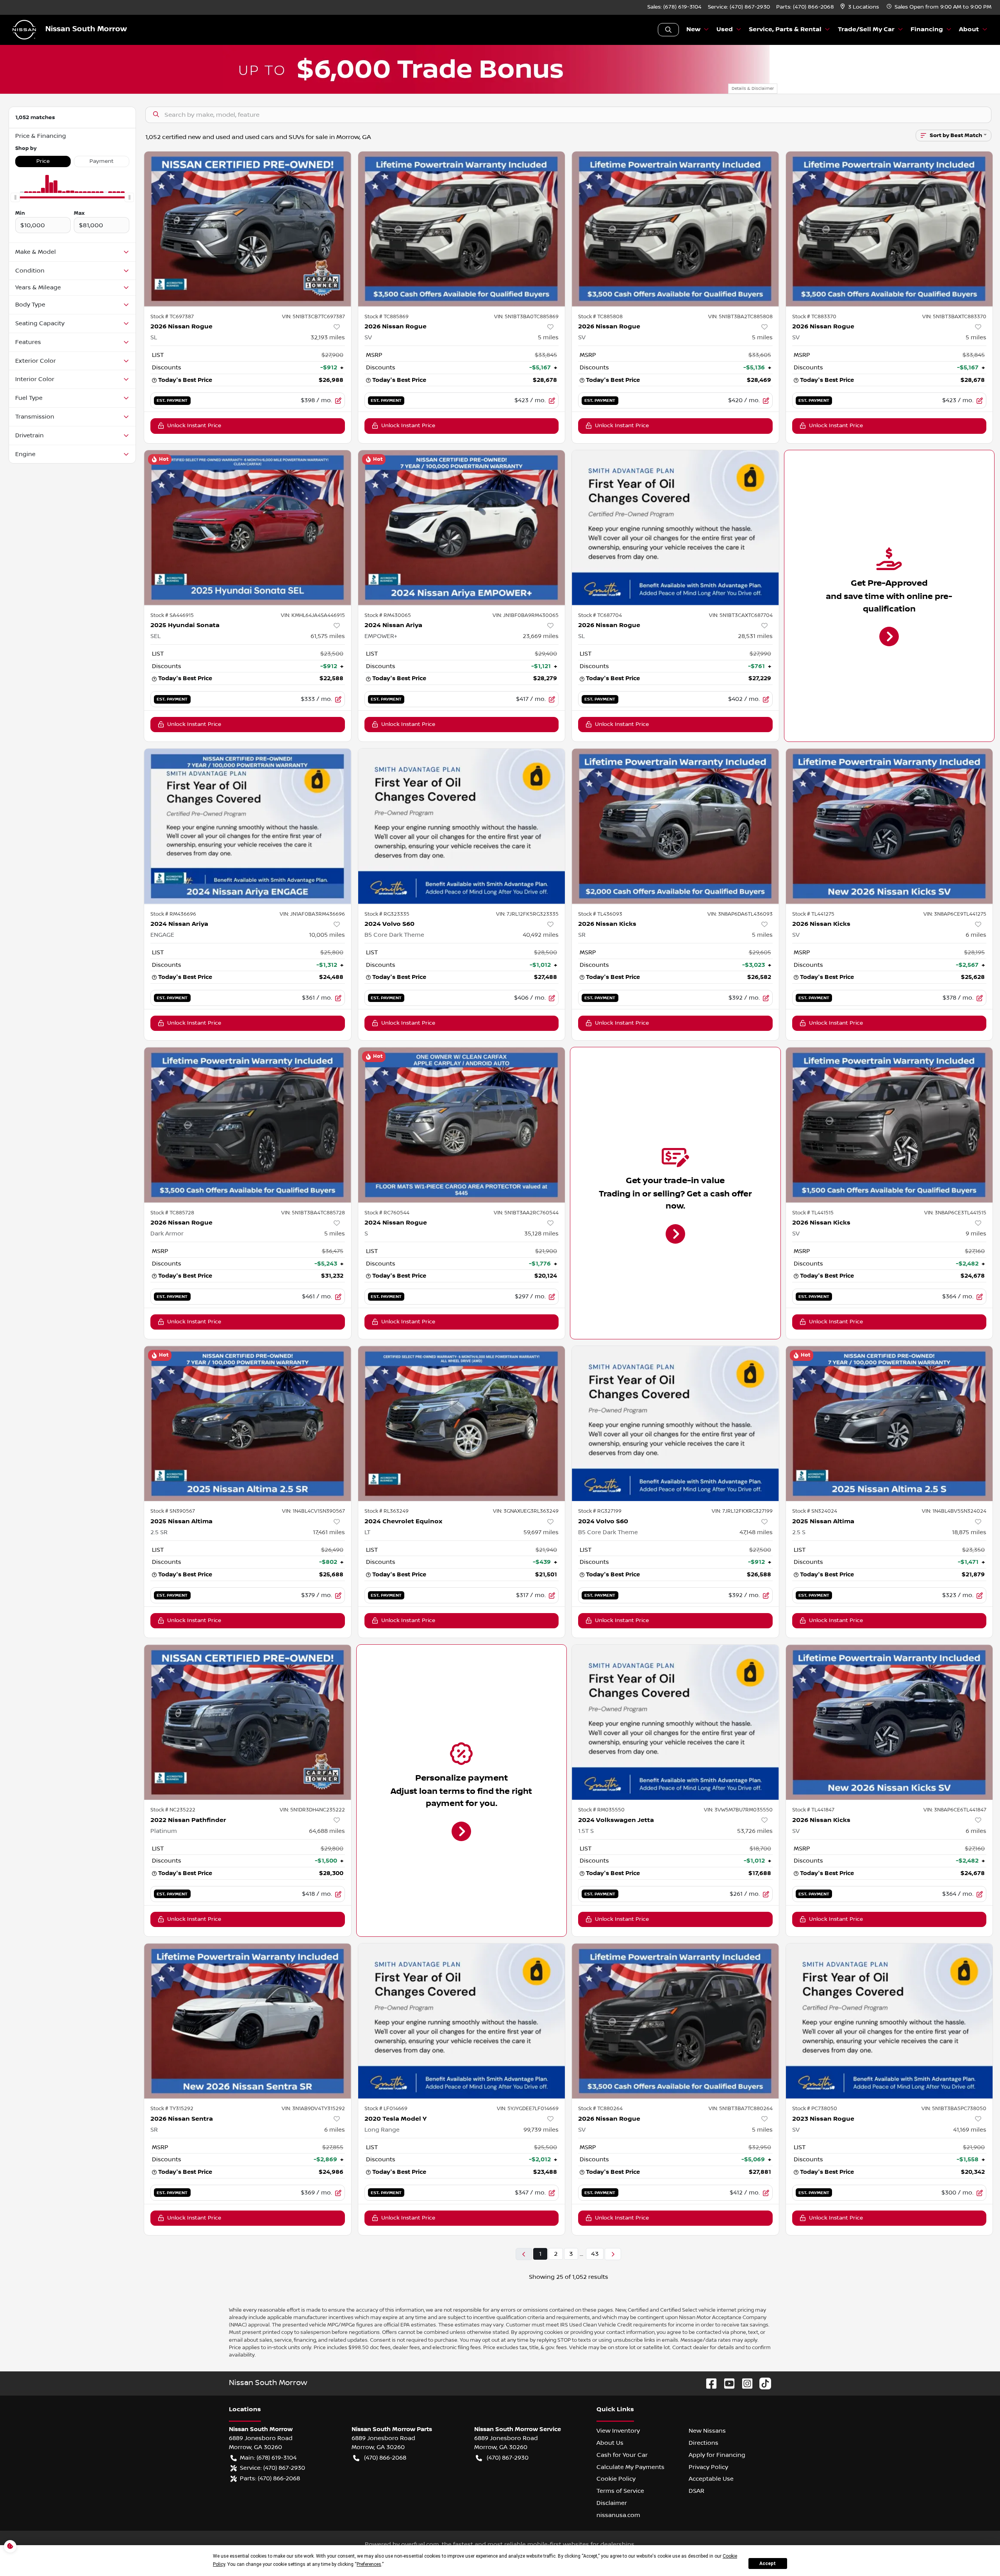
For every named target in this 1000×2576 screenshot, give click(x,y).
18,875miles (969, 1532)
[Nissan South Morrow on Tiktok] (762, 2383)
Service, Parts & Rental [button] (785, 29)
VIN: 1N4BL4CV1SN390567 (313, 1511)
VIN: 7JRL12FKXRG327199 (742, 1511)
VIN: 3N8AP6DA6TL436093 (740, 914)
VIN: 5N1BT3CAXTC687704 (741, 615)
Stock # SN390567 (173, 1511)
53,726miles (755, 1831)
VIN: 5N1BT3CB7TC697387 (313, 317)
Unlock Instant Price (194, 426)
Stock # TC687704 (600, 615)
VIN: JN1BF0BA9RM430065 (526, 615)
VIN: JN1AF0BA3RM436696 (312, 914)
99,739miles (541, 2130)
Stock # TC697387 (172, 317)
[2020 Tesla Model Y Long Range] (462, 2021)
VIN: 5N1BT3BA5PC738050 (954, 2109)
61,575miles (328, 636)
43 (595, 2254)
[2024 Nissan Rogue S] (462, 1125)
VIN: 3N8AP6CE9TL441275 (955, 914)
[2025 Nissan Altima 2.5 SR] (248, 1423)
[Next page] (613, 2254)
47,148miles (756, 1532)
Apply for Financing (717, 2455)
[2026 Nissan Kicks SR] (675, 826)
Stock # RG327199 (600, 1511)
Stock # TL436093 (600, 914)
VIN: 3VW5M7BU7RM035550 (738, 1810)
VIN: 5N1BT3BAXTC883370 (954, 317)
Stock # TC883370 (814, 317)
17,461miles (329, 1532)
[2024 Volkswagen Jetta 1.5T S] (675, 1722)
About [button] (969, 29)
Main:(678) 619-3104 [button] (268, 2458)
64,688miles (327, 1831)
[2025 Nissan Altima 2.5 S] (889, 1423)
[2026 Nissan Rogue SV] (462, 229)
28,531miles (755, 636)
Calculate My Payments (630, 2467)
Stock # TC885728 (172, 1213)
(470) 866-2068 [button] (385, 2458)
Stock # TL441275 (813, 914)
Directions (704, 2443)
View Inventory (618, 2431)
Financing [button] (927, 29)
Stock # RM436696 (173, 914)
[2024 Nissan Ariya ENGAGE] (248, 826)
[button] (860, 7)
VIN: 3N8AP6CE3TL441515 (955, 1213)
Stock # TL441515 (813, 1213)
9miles (976, 1234)
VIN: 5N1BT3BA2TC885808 (740, 317)
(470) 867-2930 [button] (508, 2458)
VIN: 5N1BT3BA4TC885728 (313, 1213)
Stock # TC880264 (600, 2109)
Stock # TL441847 (813, 1810)
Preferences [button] (369, 2564)
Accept (768, 2564)
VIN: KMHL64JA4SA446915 (313, 615)
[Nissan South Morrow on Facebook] (708, 2383)
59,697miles (541, 1532)
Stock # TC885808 (600, 317)
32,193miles (328, 337)
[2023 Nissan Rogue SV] (889, 2021)
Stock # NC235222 (173, 1810)
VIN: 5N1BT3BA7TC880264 (741, 2109)
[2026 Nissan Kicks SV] (889, 826)
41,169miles (970, 2130)
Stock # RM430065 (388, 615)
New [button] (693, 29)
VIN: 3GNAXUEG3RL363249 (526, 1511)
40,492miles (541, 935)
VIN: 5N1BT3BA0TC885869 (526, 317)
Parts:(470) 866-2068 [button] (270, 2478)
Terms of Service (620, 2491)
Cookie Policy (616, 2479)
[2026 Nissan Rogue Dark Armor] (248, 1125)
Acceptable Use (711, 2479)
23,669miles (541, 636)
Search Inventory (668, 30)
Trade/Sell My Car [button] (866, 29)
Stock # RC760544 (387, 1213)
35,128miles (541, 1234)
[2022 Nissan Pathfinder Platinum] (248, 1722)
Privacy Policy (708, 2467)
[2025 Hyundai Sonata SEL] (248, 528)
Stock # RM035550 (601, 1810)
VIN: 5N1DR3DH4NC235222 (312, 1810)
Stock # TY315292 (172, 2109)
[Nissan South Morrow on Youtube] (726, 2383)
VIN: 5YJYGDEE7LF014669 (528, 2109)
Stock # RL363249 (387, 1511)
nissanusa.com (618, 2515)
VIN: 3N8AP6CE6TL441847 (955, 1810)
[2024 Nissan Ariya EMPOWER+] (462, 528)
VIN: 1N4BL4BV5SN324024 (954, 1511)
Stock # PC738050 (815, 2109)
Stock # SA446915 (172, 615)
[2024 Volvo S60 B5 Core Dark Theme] (462, 826)
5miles (548, 337)
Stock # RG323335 (387, 914)
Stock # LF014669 (386, 2109)
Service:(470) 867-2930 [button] (272, 2468)
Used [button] (725, 29)
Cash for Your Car (622, 2455)
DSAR (696, 2491)
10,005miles (327, 935)
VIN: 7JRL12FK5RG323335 (527, 914)
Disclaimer (612, 2503)
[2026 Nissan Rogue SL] (248, 229)
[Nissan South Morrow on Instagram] (744, 2383)
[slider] (15, 198)
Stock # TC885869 (387, 317)
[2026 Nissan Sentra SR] (248, 2021)
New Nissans (707, 2431)
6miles (976, 935)
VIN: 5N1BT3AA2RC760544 (526, 1213)
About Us (610, 2443)
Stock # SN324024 (815, 1511)
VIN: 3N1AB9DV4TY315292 (313, 2109)
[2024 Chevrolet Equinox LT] (462, 1423)
